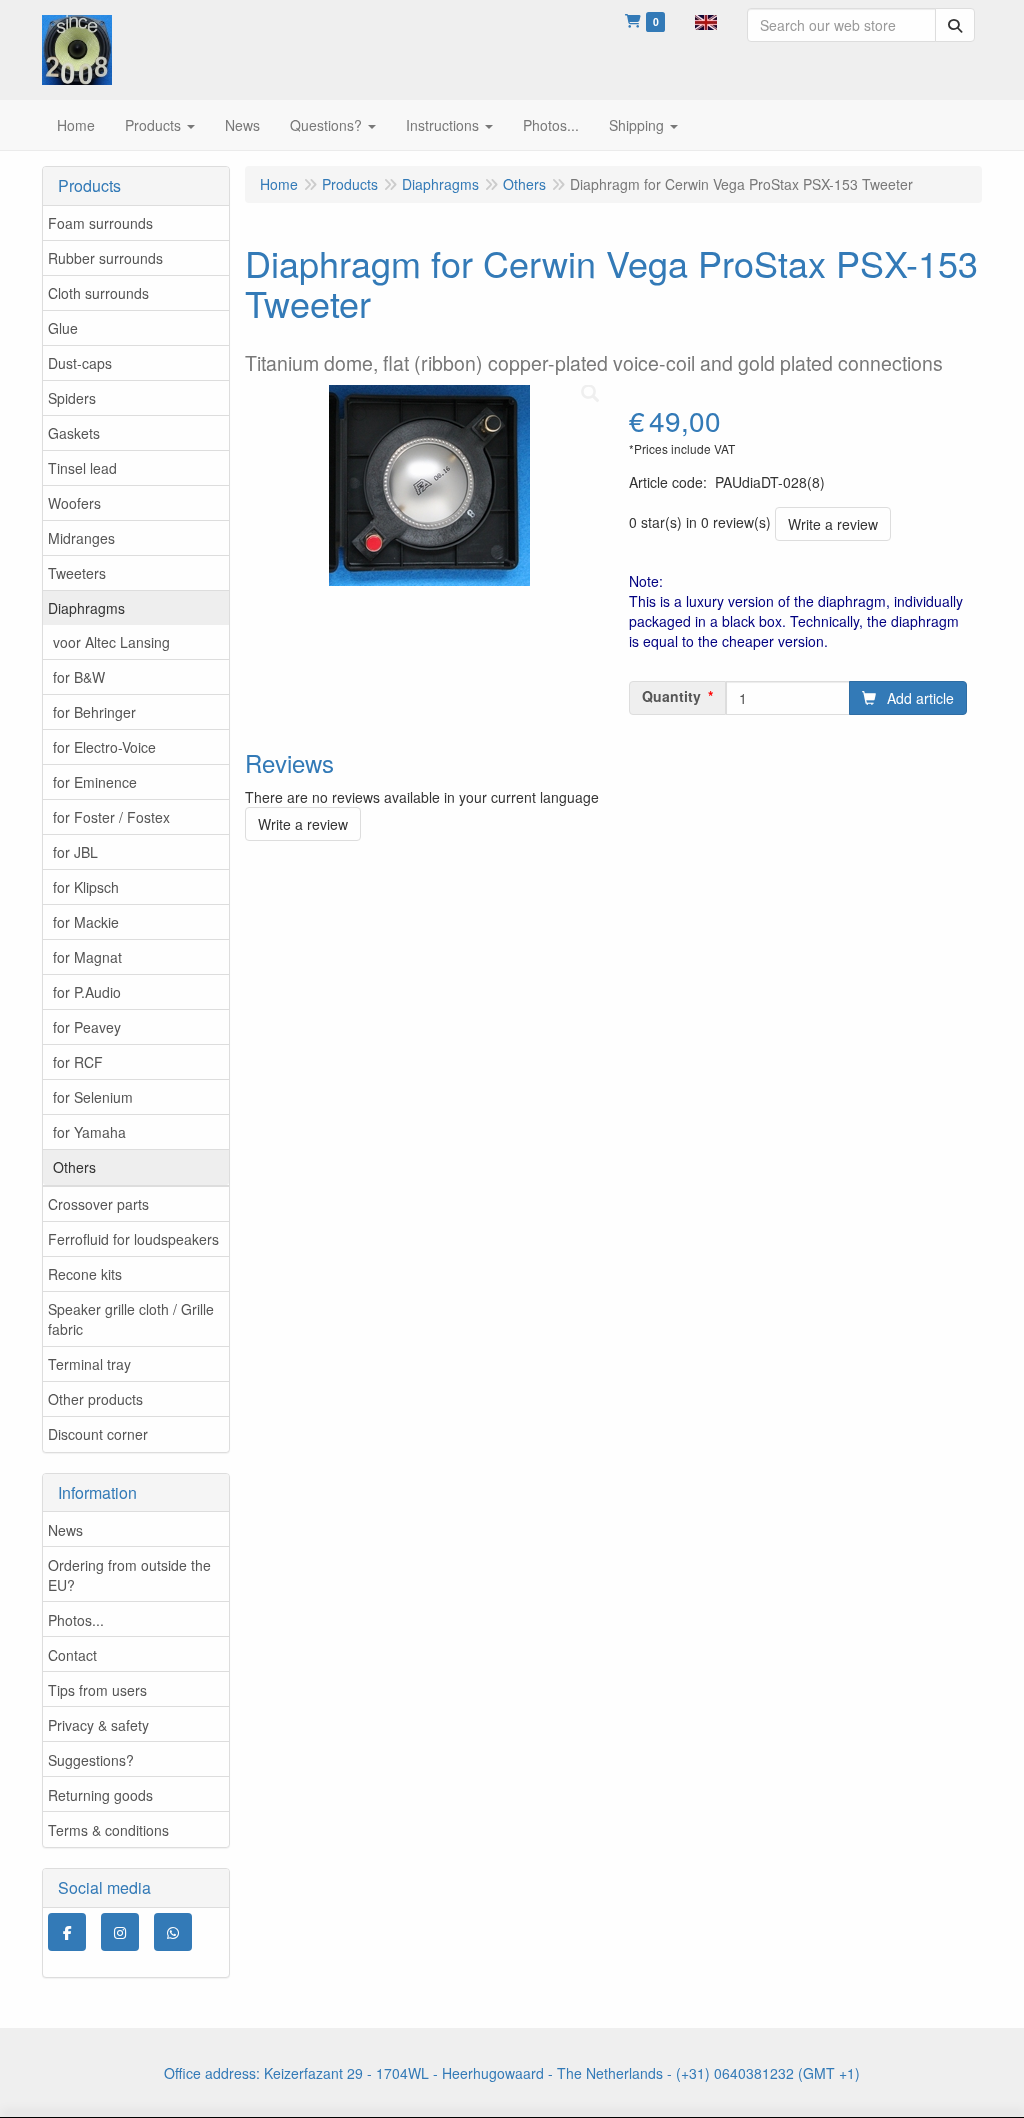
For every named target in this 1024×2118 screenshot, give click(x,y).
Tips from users (97, 1690)
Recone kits (85, 1274)
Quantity (671, 696)
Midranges (81, 538)
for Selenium (93, 1097)
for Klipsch (86, 887)
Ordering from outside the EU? (129, 1575)
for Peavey (87, 1027)
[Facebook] (67, 1932)
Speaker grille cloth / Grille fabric (131, 1319)
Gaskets (74, 433)
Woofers (74, 503)
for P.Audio (87, 992)
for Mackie (86, 922)
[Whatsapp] (173, 1932)
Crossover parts (98, 1204)
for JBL (75, 852)
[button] (706, 20)
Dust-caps (80, 363)
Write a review (833, 524)
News (65, 1530)
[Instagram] (120, 1932)
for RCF (78, 1062)
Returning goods (100, 1795)
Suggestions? (91, 1760)
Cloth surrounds (98, 293)
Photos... (76, 1620)
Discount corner (98, 1434)
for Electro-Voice (104, 747)
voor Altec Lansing (111, 642)
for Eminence (95, 782)
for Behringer (94, 712)
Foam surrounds (100, 223)
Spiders (72, 398)
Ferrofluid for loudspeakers (133, 1239)
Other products (95, 1399)
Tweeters (77, 573)
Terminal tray (89, 1364)
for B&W (79, 677)
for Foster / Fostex (111, 817)
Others (74, 1167)
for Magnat (87, 957)
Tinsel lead (82, 468)
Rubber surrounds (105, 258)
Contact (72, 1655)
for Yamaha (89, 1132)
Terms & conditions (108, 1830)
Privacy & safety (98, 1725)
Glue (63, 328)
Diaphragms (86, 608)
